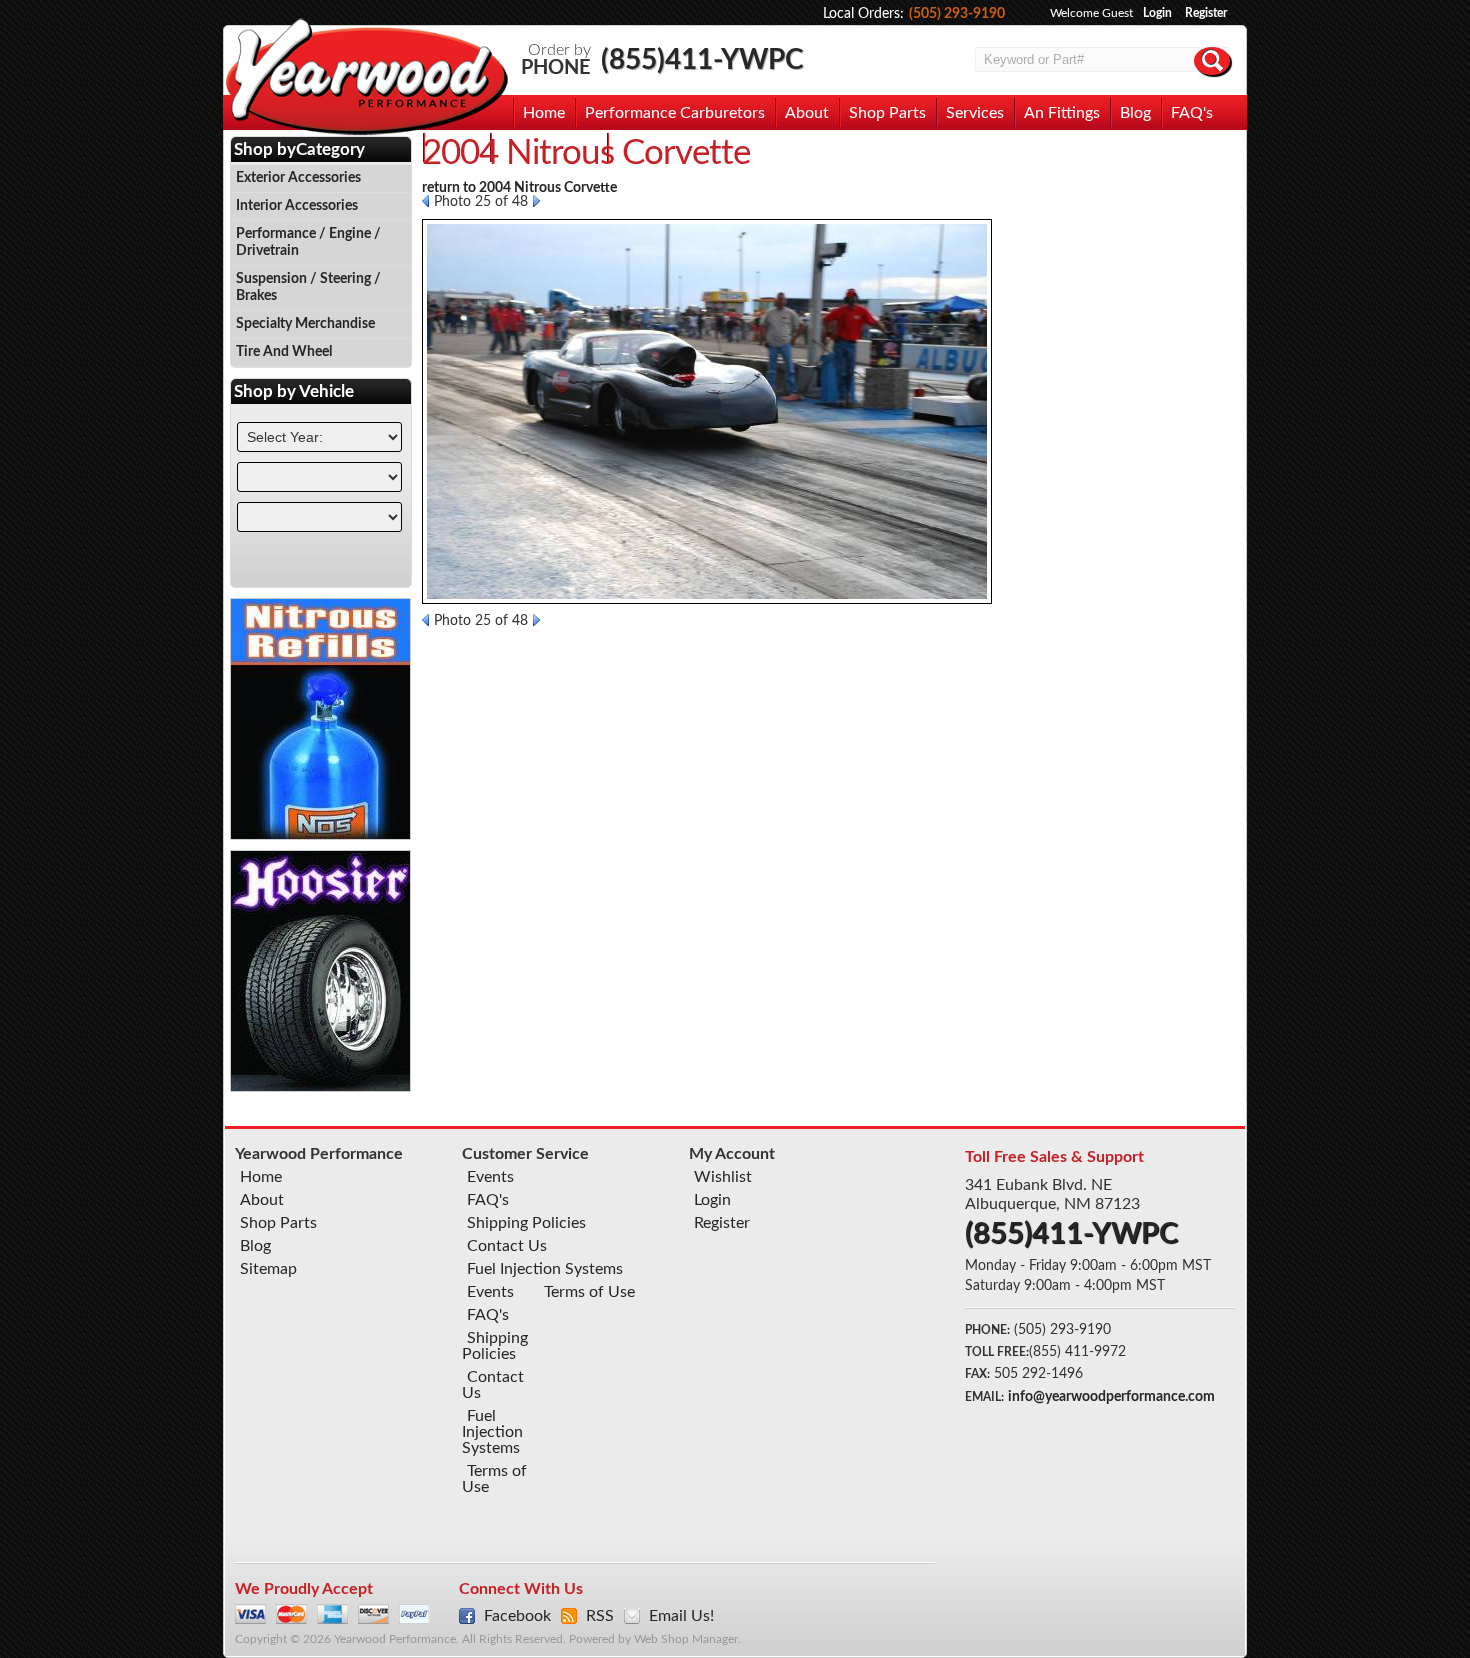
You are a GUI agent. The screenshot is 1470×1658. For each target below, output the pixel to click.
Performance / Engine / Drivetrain (308, 242)
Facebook (517, 1616)
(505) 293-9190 (957, 14)
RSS (600, 1616)
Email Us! (681, 1616)
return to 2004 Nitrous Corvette (519, 188)
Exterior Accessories (298, 178)
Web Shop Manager (686, 1639)
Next (536, 201)
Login (1157, 13)
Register (1206, 13)
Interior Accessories (297, 206)
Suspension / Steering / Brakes (308, 287)
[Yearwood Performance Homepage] (366, 78)
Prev (425, 201)
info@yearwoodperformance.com (1111, 1397)
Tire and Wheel (284, 352)
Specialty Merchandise (305, 324)
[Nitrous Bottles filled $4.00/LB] (321, 835)
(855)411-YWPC (702, 60)
